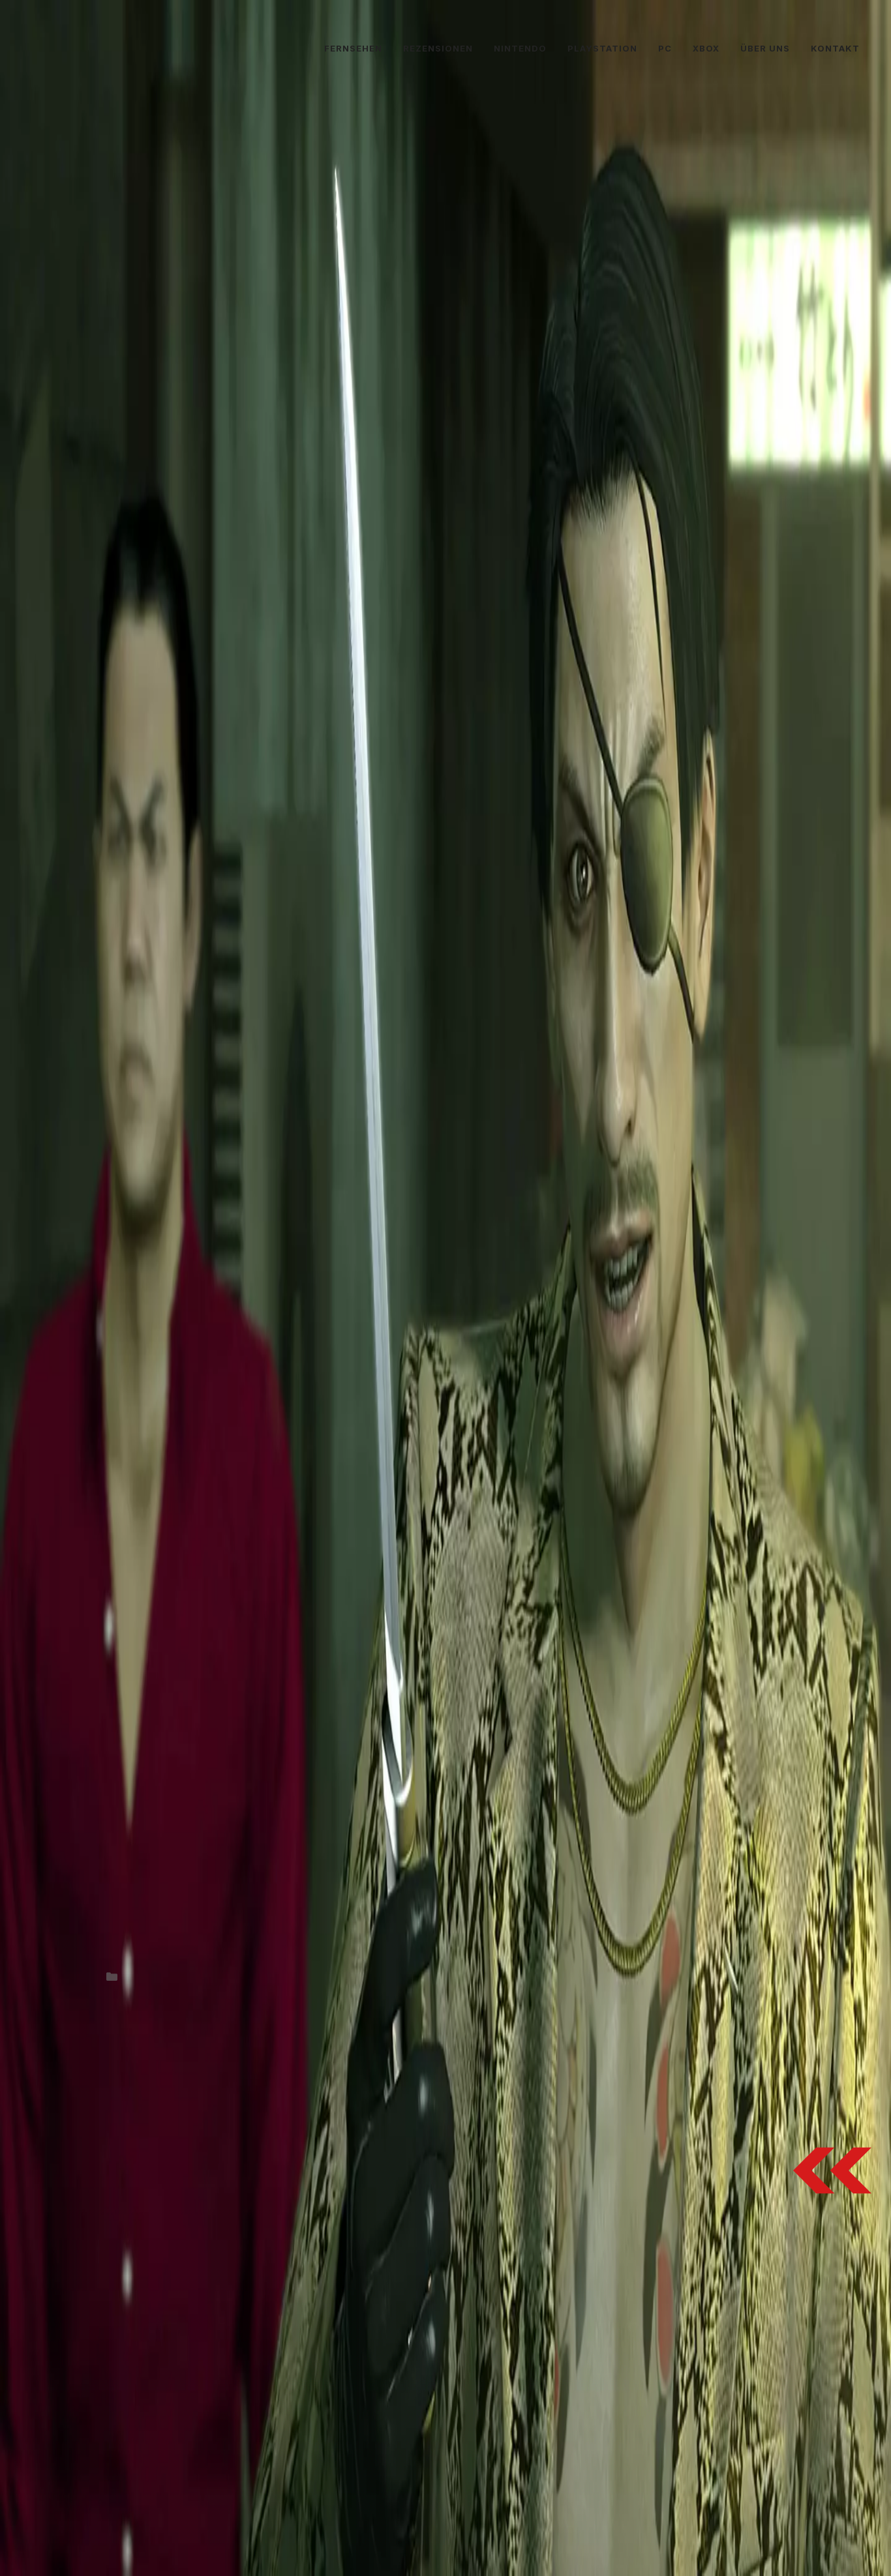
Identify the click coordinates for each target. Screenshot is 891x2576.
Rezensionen (438, 48)
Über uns (765, 48)
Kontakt (835, 48)
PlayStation (602, 48)
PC (665, 48)
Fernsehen (353, 48)
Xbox (706, 48)
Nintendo (520, 48)
